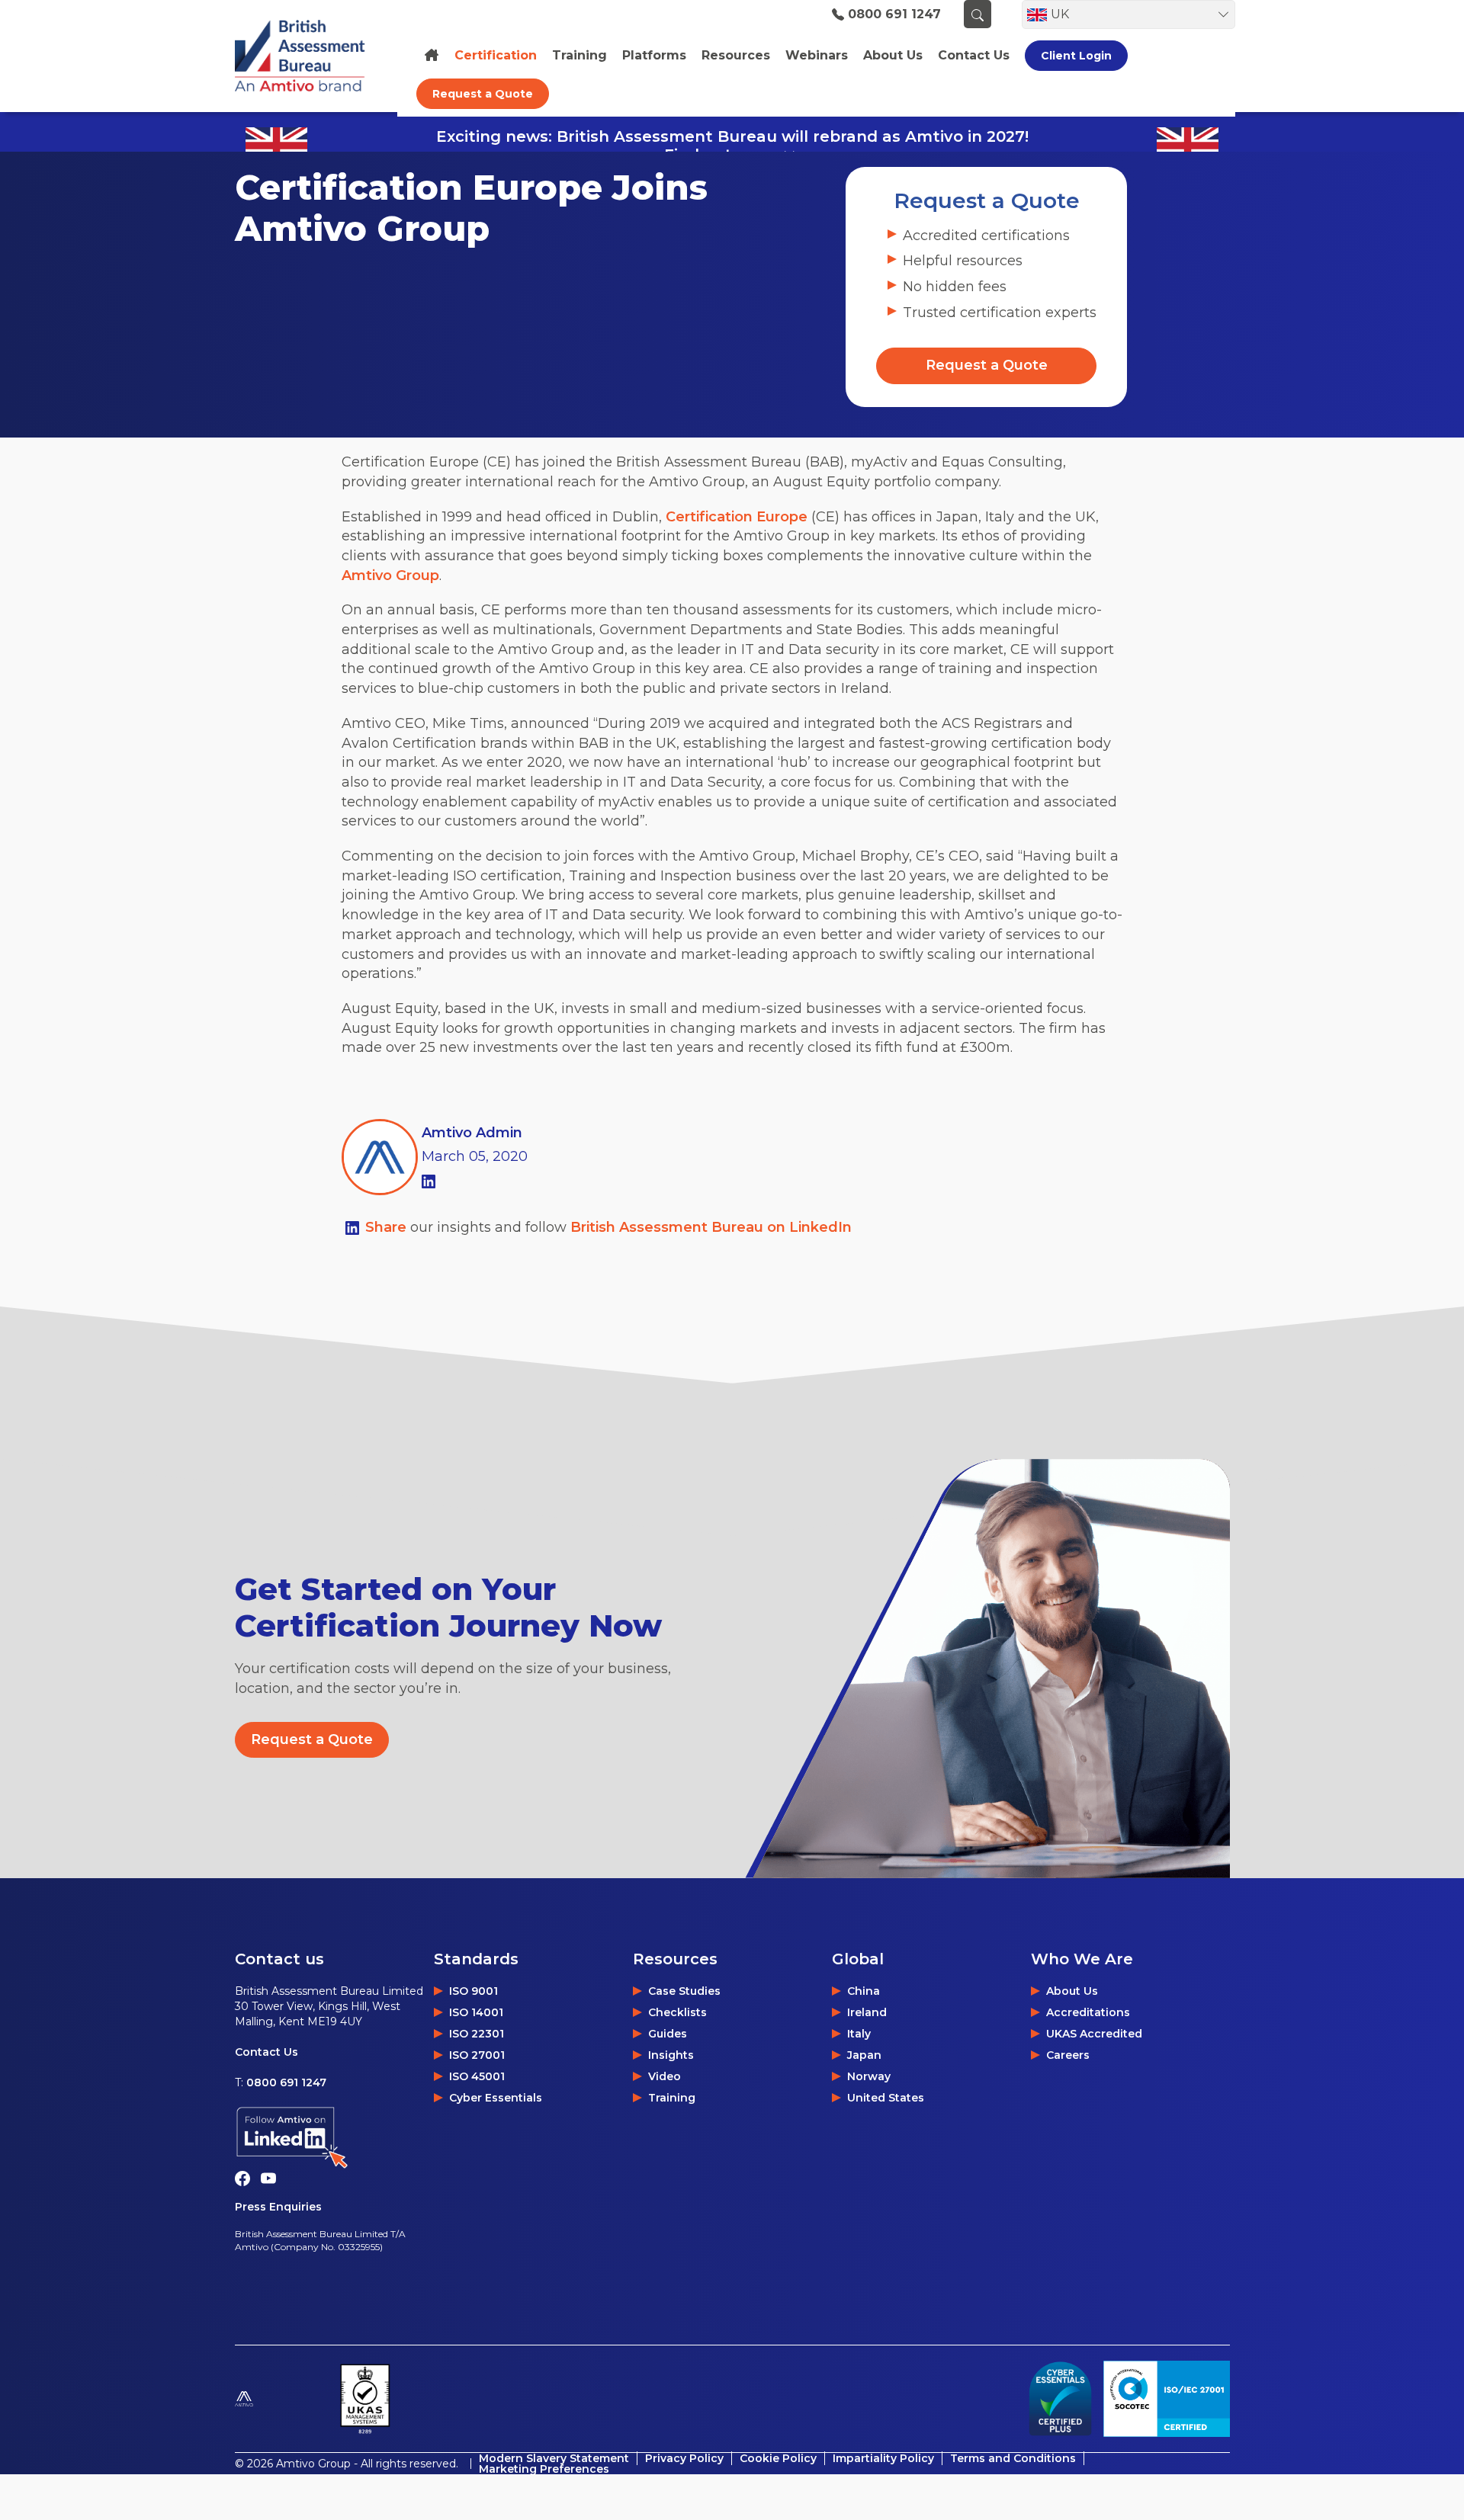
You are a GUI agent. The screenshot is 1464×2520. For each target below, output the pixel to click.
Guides (668, 2034)
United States (886, 2098)
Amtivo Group (390, 575)
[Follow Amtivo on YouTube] (272, 2178)
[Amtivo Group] (281, 2399)
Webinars (817, 56)
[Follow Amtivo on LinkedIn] (334, 2138)
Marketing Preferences (544, 2469)
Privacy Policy (684, 2458)
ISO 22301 (477, 2034)
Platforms (654, 56)
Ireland (867, 2012)
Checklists (677, 2012)
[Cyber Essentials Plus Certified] (1060, 2399)
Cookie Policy (778, 2458)
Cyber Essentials (496, 2098)
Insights (671, 2055)
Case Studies (684, 1991)
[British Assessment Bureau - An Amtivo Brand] (308, 56)
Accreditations (1088, 2012)
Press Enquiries (278, 2207)
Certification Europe (737, 517)
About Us (1072, 1991)
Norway (869, 2076)
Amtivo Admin (472, 1133)
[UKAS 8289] (365, 2399)
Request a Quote (483, 94)
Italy (859, 2034)
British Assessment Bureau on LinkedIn (711, 1227)
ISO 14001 (476, 2012)
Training (579, 56)
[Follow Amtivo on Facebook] (248, 2178)
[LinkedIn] (429, 1180)
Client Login (1076, 56)
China (864, 1991)
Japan (864, 2055)
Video (665, 2076)
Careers (1068, 2055)
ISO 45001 (477, 2076)
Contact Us (266, 2052)
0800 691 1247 (894, 14)
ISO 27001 (477, 2055)
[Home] (432, 55)
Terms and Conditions (1013, 2458)
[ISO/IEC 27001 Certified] (1167, 2399)
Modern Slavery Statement (554, 2458)
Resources (736, 56)
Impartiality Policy (883, 2458)
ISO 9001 (474, 1991)
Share (388, 1227)
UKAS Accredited (1094, 2034)
